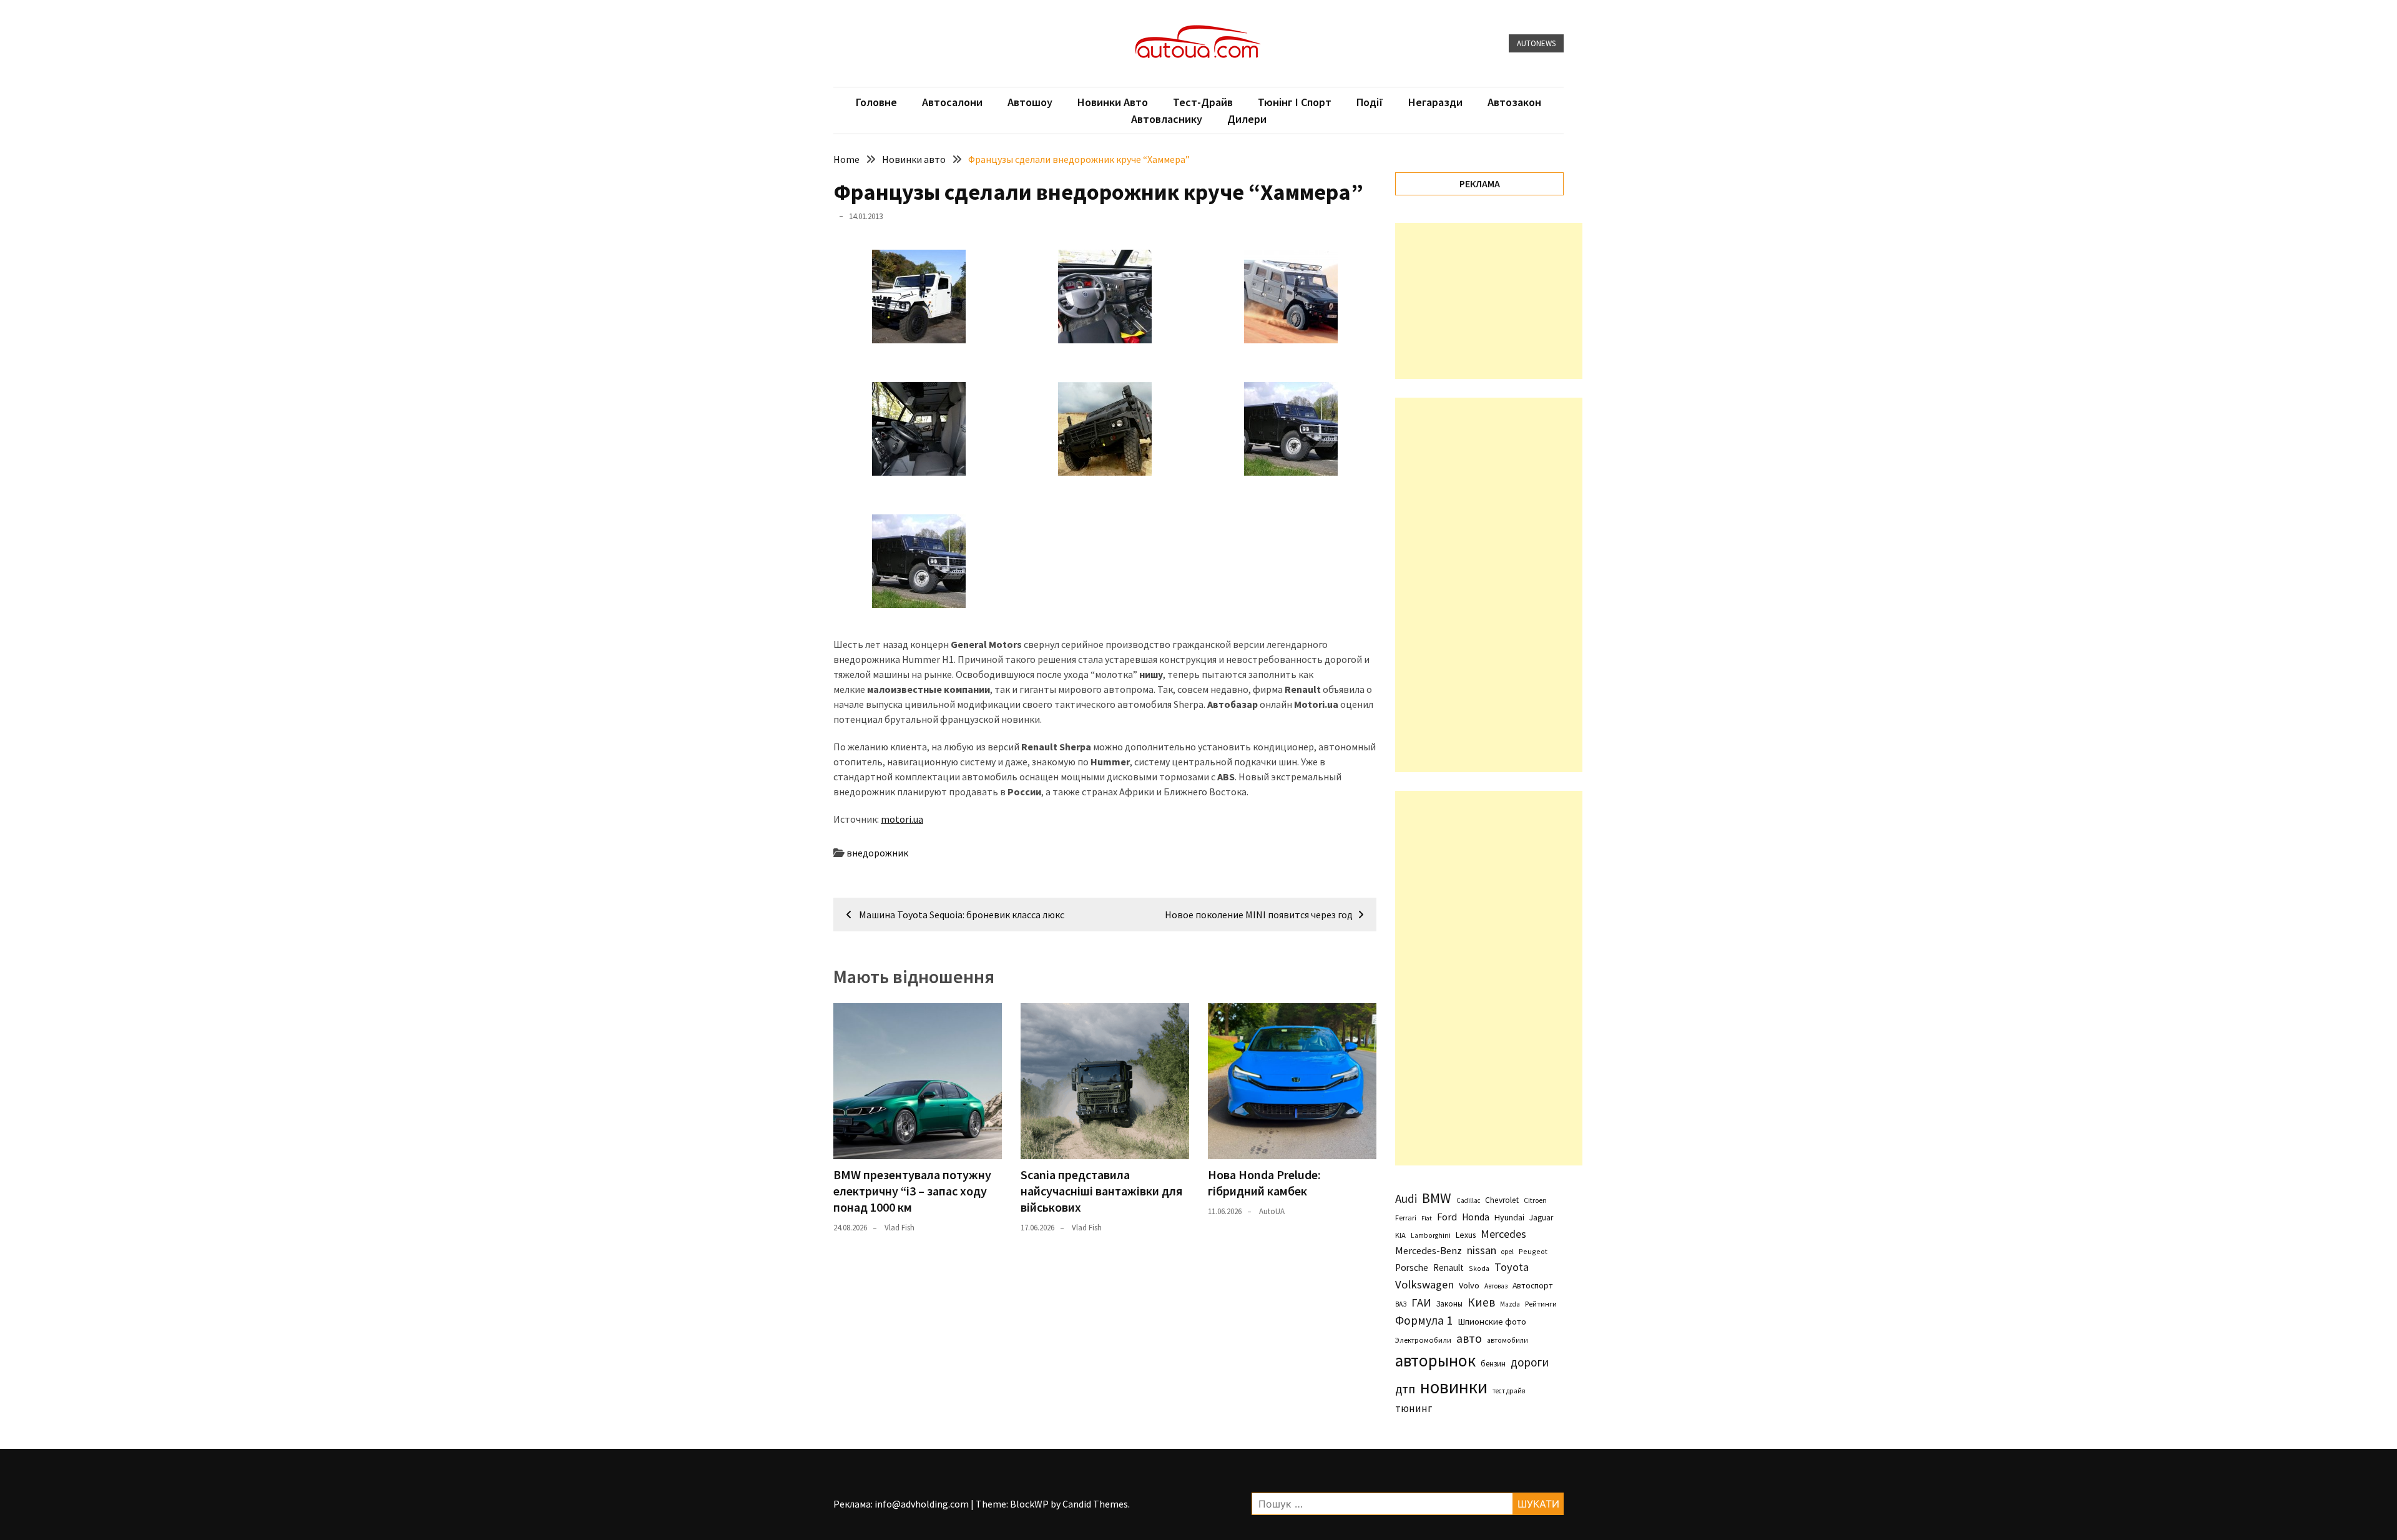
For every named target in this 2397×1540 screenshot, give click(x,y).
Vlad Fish (899, 1228)
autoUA (1272, 1211)
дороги (1530, 1362)
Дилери (1247, 119)
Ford (1447, 1217)
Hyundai (1509, 1217)
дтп (1405, 1389)
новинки (1454, 1387)
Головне (876, 102)
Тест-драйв (1203, 102)
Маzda (1510, 1304)
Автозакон (1514, 102)
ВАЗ (1401, 1304)
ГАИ (1421, 1302)
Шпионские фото (1492, 1322)
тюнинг (1414, 1408)
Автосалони (952, 102)
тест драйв (1509, 1391)
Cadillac (1468, 1200)
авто (1469, 1338)
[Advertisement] (1489, 301)
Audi (1406, 1199)
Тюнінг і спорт (1295, 102)
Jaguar (1541, 1218)
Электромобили (1423, 1340)
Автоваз (1496, 1286)
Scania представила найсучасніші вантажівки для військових (1101, 1191)
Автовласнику (1167, 119)
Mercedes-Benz (1429, 1250)
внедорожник (877, 853)
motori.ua (902, 819)
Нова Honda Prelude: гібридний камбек (1264, 1183)
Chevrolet (1502, 1200)
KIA (1400, 1235)
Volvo (1469, 1285)
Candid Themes (1095, 1504)
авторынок (1435, 1360)
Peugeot (1533, 1251)
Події (1370, 102)
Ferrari (1406, 1218)
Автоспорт (1533, 1285)
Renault (1448, 1268)
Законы (1449, 1303)
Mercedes (1503, 1234)
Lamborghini (1431, 1235)
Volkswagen (1424, 1284)
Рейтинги (1541, 1304)
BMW (1437, 1198)
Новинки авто (1113, 102)
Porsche (1412, 1268)
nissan (1482, 1250)
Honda (1476, 1217)
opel (1507, 1252)
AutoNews (1536, 43)
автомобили (1507, 1340)
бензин (1493, 1364)
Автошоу (1030, 102)
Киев (1481, 1302)
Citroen (1535, 1200)
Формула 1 (1424, 1320)
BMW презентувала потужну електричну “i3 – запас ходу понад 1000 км (912, 1191)
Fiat (1427, 1218)
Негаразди (1435, 102)
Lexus (1466, 1235)
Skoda (1479, 1268)
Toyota (1512, 1267)
